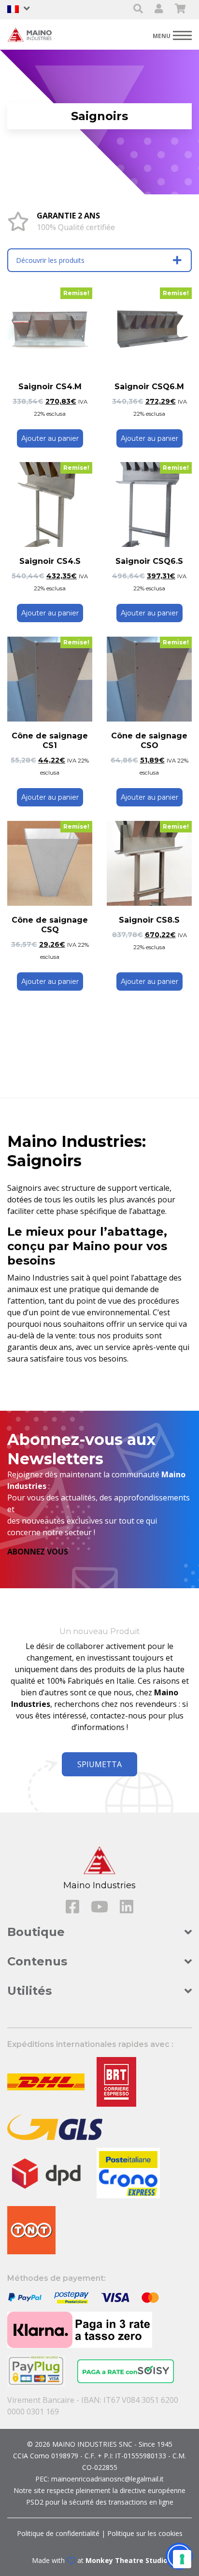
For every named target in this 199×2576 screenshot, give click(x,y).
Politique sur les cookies (145, 2533)
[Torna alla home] (31, 34)
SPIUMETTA (99, 1764)
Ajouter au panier (50, 438)
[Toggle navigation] (172, 35)
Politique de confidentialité (58, 2533)
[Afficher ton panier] (180, 9)
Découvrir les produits (50, 260)
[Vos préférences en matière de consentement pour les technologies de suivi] (182, 2559)
